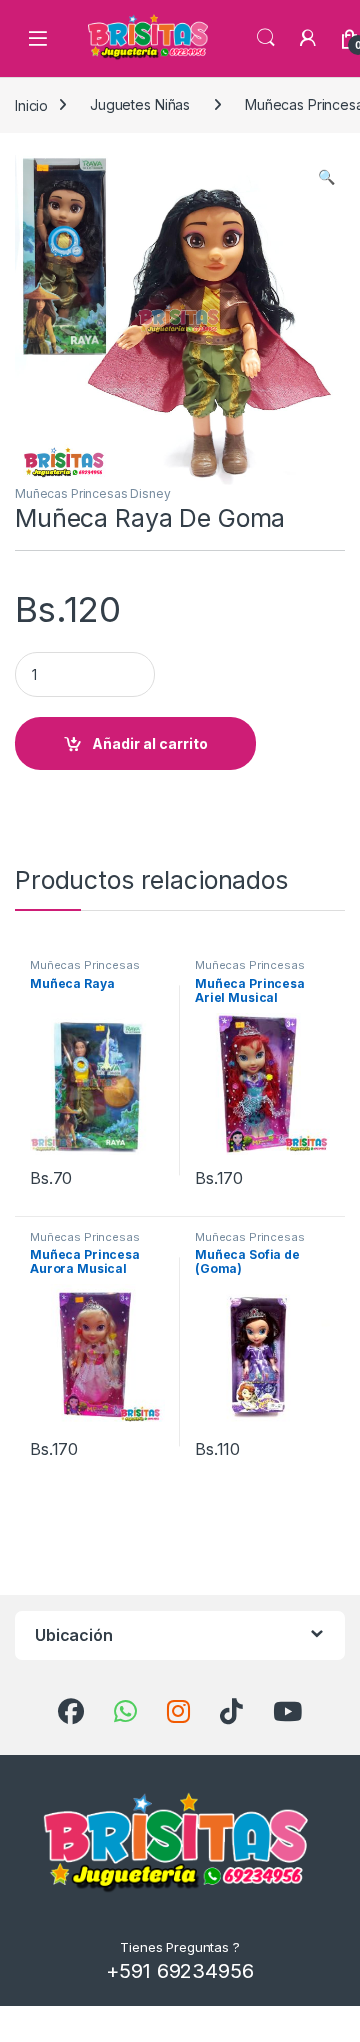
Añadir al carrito (150, 743)
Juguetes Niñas (140, 104)
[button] (326, 177)
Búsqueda (266, 38)
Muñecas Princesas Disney (93, 493)
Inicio (31, 104)
